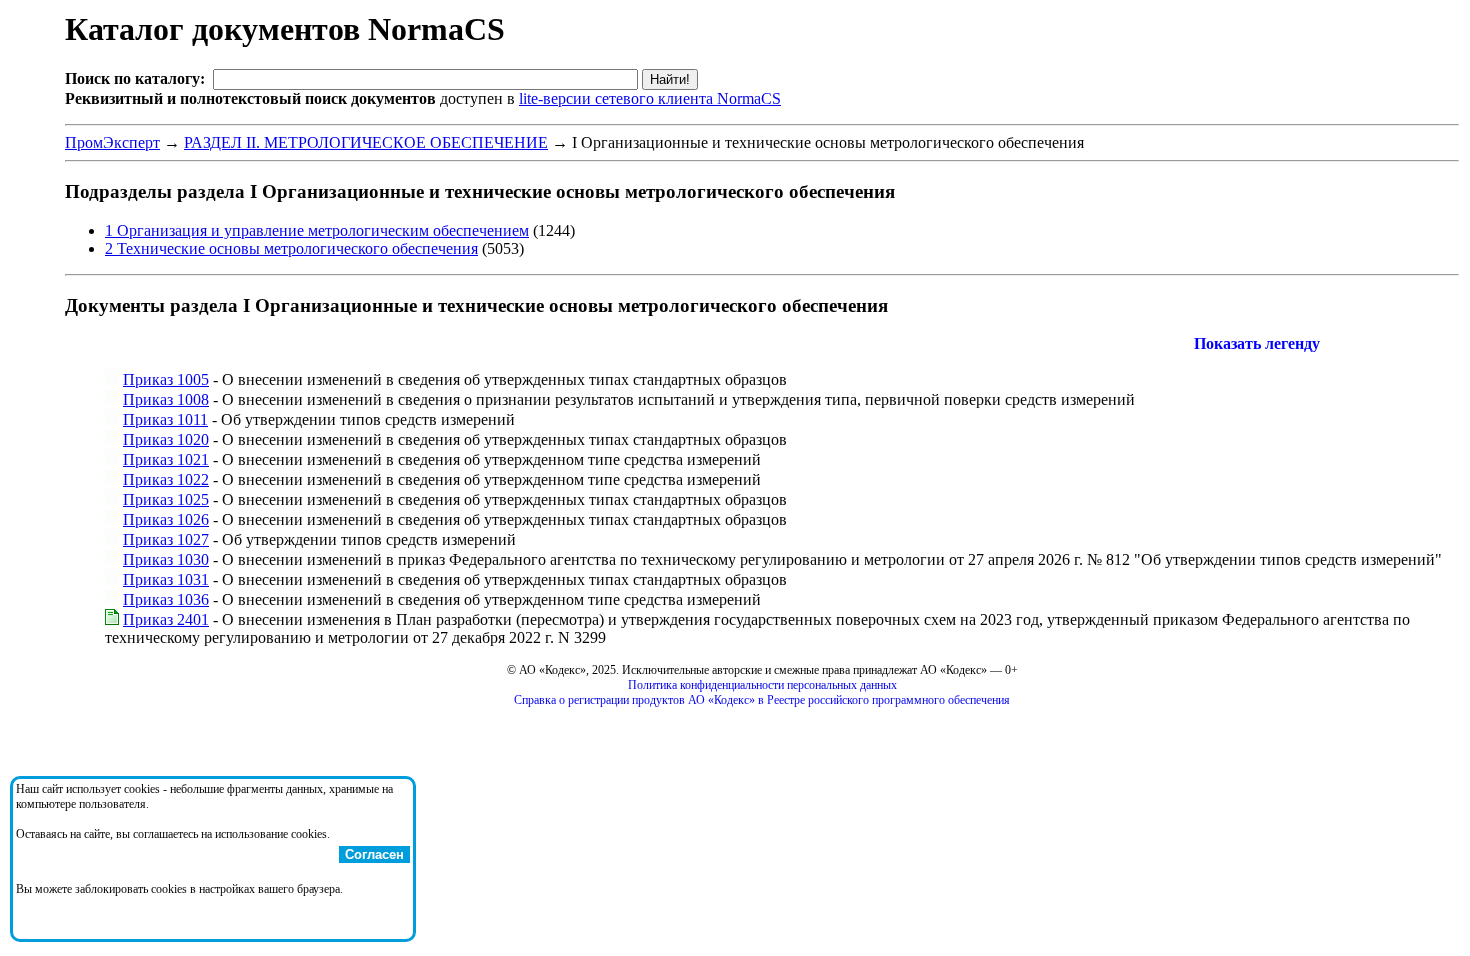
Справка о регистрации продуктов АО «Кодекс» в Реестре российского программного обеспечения (762, 700)
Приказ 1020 (166, 439)
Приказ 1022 (166, 479)
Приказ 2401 (166, 619)
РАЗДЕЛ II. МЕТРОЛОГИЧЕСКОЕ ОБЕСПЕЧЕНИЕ (366, 142)
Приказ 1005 (166, 379)
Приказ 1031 (166, 579)
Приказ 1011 (165, 419)
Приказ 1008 (166, 399)
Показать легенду (1257, 343)
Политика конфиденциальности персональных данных (762, 685)
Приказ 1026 (166, 519)
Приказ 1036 (166, 599)
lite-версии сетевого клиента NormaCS (650, 98)
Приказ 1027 (166, 539)
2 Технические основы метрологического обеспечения (291, 248)
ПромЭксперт (112, 142)
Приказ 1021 (166, 459)
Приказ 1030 (166, 559)
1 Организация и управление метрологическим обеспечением (317, 230)
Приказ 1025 (166, 499)
